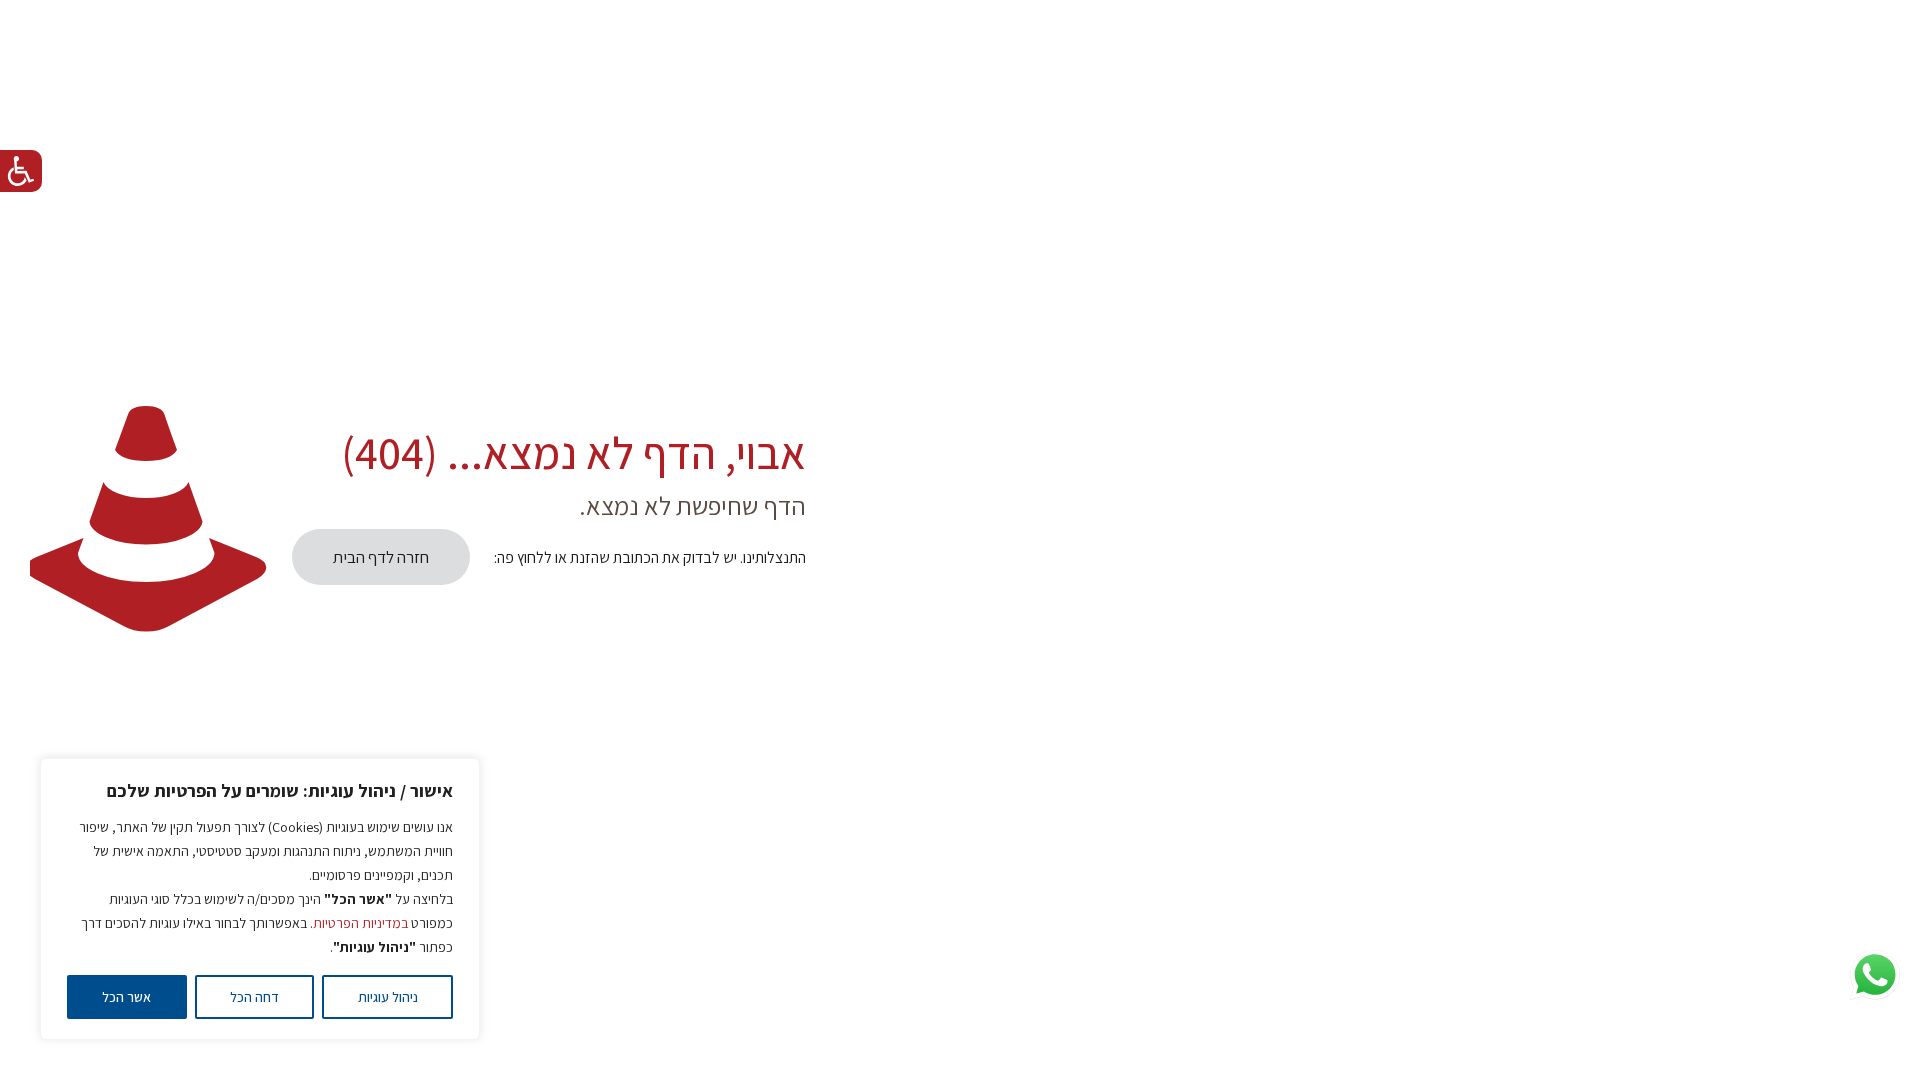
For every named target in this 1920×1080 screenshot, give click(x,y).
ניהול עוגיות (388, 997)
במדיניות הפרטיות (360, 923)
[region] (260, 899)
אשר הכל (126, 997)
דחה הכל (254, 997)
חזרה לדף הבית (381, 557)
